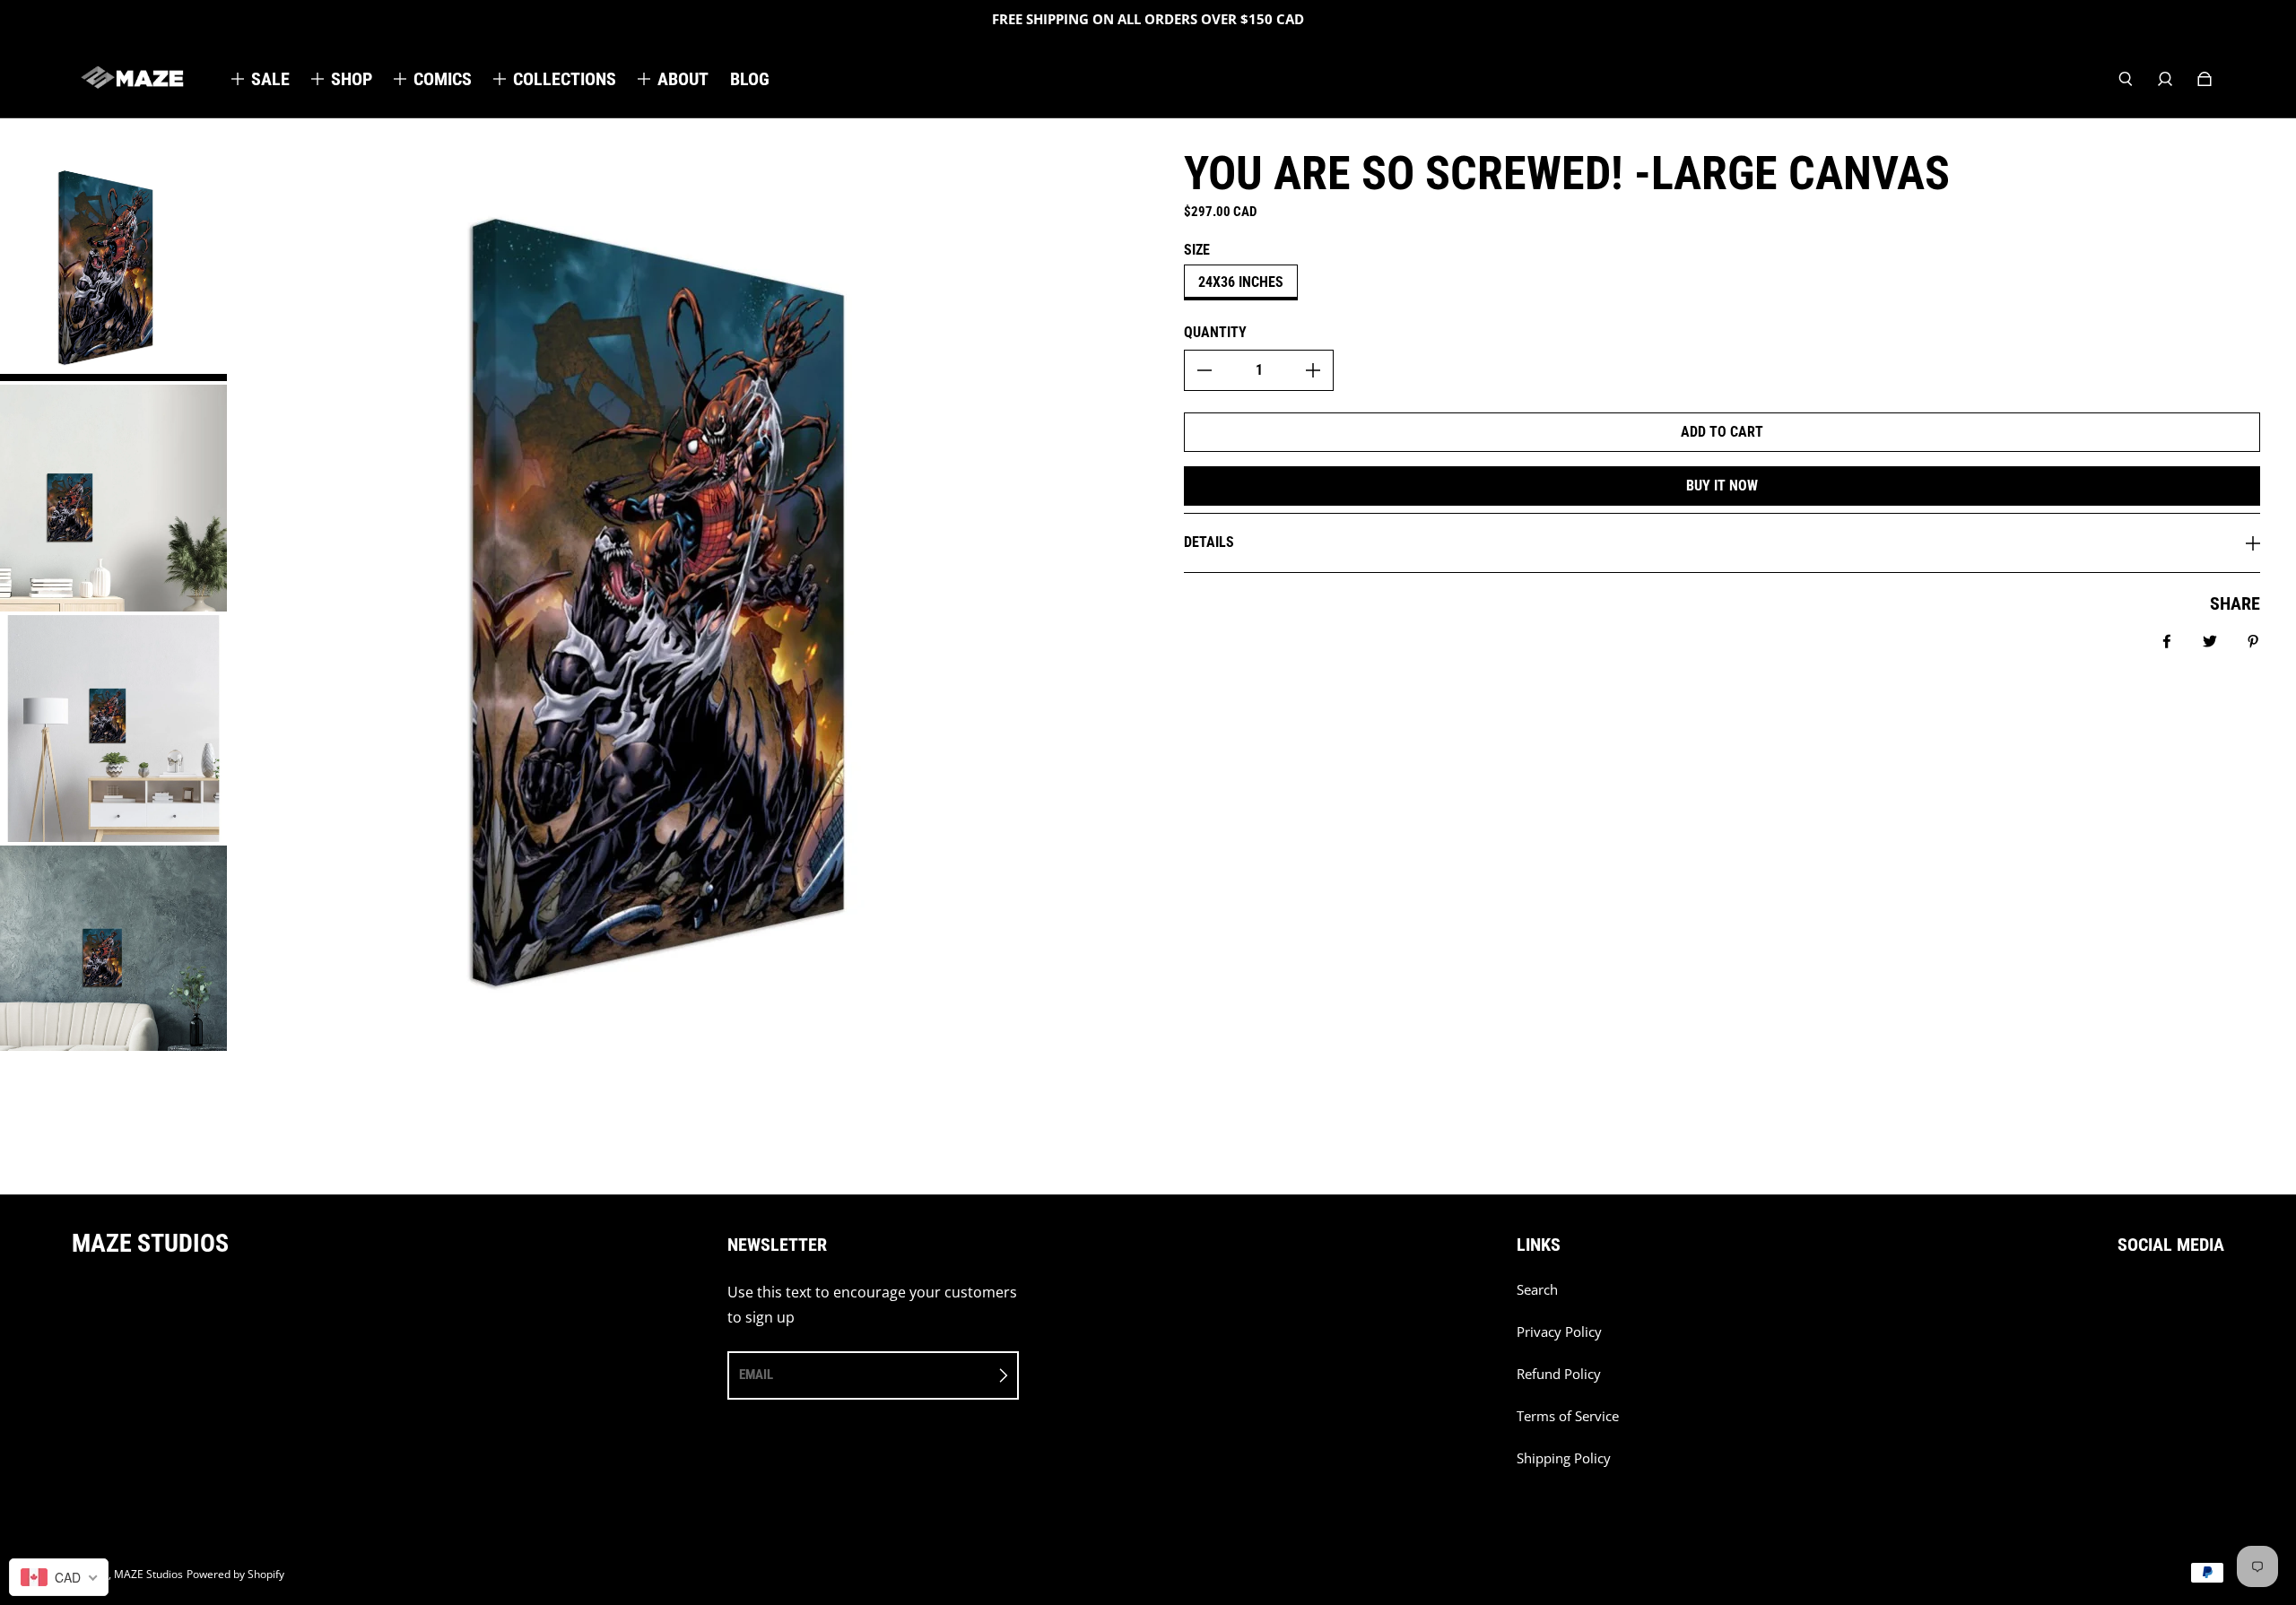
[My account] (2165, 79)
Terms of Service (1568, 1416)
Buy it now (1722, 486)
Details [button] (1209, 542)
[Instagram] (2162, 1299)
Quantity (1215, 332)
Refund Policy (1559, 1374)
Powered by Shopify (235, 1574)
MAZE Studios (148, 1574)
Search (1537, 1290)
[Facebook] (2123, 1299)
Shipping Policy (1564, 1458)
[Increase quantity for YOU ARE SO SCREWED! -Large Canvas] (1313, 370)
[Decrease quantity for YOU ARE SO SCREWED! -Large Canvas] (1205, 370)
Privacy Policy (1559, 1332)
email (756, 1375)
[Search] (2126, 79)
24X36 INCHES (1241, 282)
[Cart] (2205, 79)
